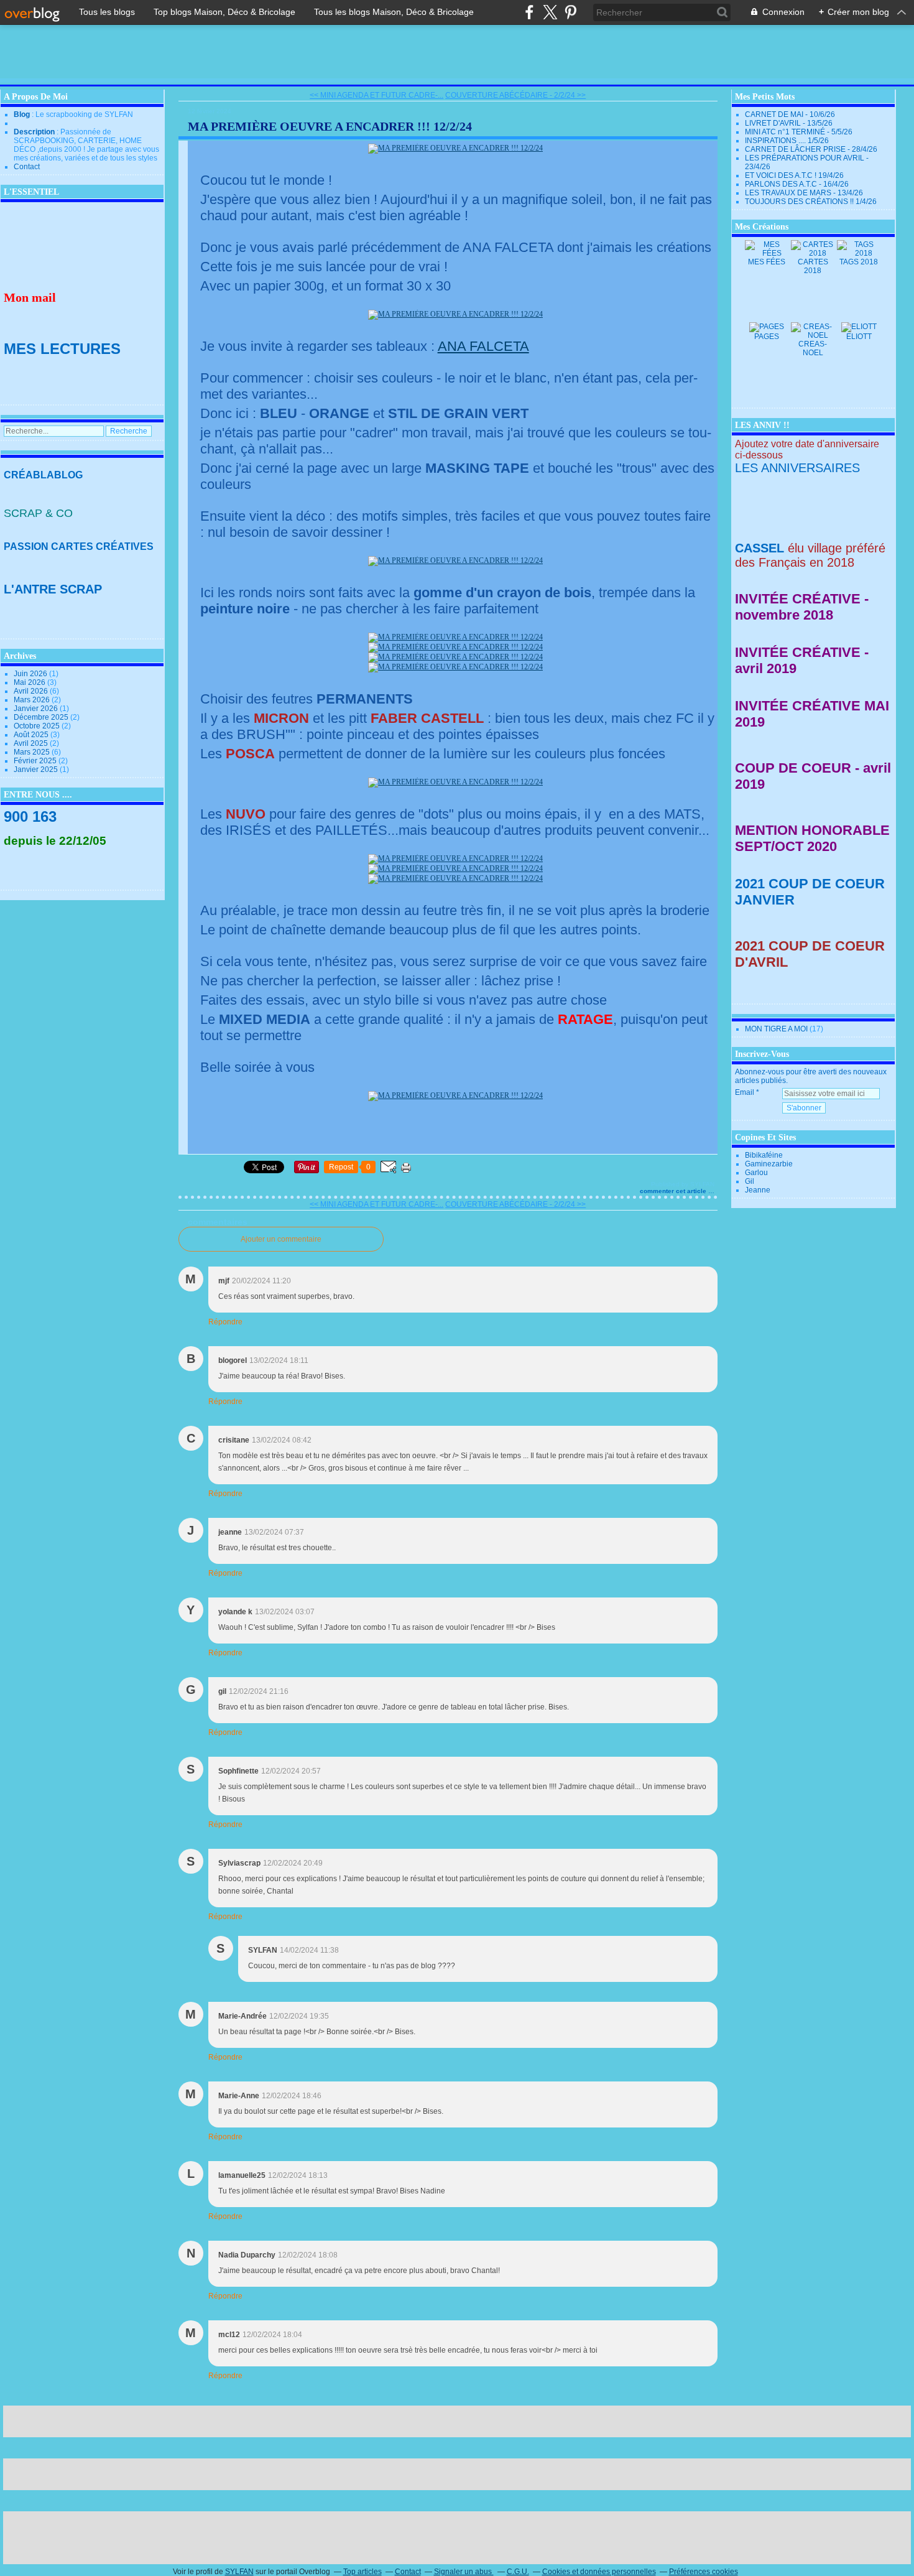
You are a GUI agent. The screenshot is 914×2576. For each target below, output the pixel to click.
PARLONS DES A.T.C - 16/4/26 (797, 184)
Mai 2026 (30, 682)
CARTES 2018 (813, 266)
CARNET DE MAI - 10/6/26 (790, 114)
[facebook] (529, 12)
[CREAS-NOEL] (813, 335)
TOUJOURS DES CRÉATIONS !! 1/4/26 (811, 202)
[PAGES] (767, 327)
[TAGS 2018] (859, 253)
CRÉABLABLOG (43, 475)
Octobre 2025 (38, 726)
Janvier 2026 (37, 709)
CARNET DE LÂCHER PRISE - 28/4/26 (811, 149)
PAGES (767, 337)
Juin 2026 (31, 674)
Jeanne (758, 1190)
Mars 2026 (33, 700)
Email (745, 1092)
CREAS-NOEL (813, 348)
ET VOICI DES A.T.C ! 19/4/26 (794, 175)
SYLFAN (239, 2572)
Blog (22, 114)
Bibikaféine (764, 1155)
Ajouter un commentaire (281, 1239)
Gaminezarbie (769, 1164)
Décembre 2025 (42, 717)
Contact (27, 167)
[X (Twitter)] (550, 12)
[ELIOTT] (859, 327)
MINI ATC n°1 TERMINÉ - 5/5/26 (799, 132)
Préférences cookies (704, 2572)
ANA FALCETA (483, 346)
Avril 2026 (32, 691)
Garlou (756, 1173)
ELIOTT (859, 337)
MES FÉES (767, 262)
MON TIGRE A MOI (776, 1029)
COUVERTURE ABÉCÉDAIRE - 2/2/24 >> (515, 95)
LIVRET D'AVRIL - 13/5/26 (789, 123)
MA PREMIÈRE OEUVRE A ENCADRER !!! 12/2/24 (330, 126)
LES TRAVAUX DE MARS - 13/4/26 (804, 193)
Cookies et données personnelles (599, 2572)
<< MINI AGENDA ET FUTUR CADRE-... (376, 95)
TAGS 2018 (859, 262)
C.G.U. (518, 2572)
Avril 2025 (32, 743)
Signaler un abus (464, 2572)
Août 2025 (32, 735)
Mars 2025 (33, 752)
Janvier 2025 (37, 770)
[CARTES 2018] (813, 253)
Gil (750, 1181)
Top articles (362, 2572)
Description (35, 132)
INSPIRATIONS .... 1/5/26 (787, 141)
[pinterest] (570, 12)
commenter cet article (674, 1191)
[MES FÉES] (767, 253)
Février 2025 (36, 761)
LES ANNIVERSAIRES (797, 468)
